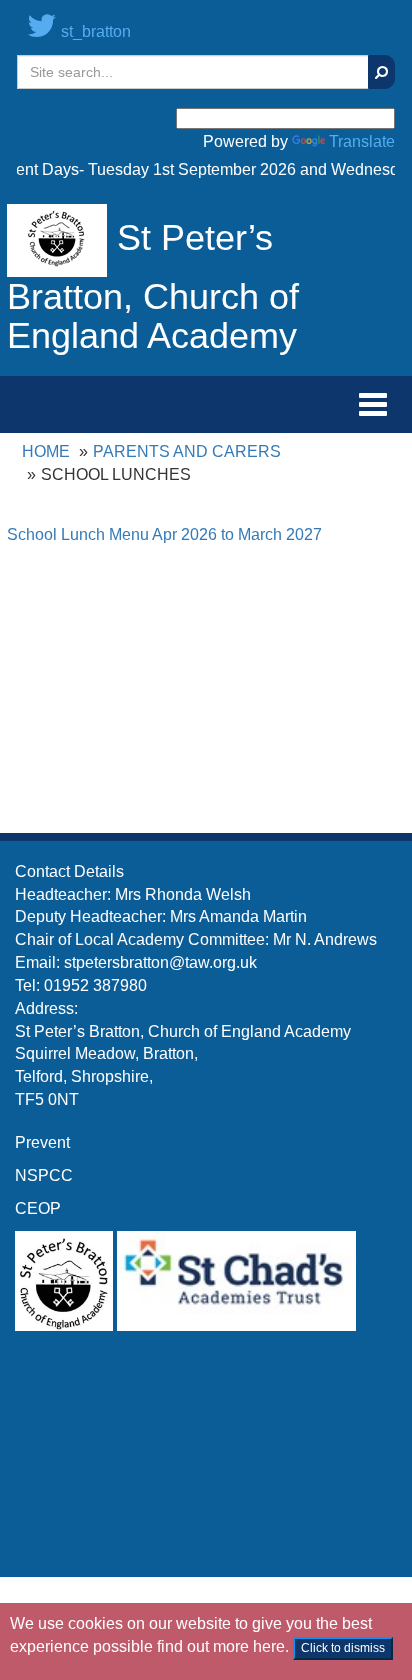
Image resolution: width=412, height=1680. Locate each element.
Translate (362, 141)
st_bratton (94, 31)
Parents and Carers (187, 451)
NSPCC (44, 1175)
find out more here (221, 1646)
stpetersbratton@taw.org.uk (160, 962)
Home (46, 451)
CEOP (38, 1208)
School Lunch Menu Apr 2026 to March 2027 (164, 534)
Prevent (42, 1142)
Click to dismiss (343, 1648)
